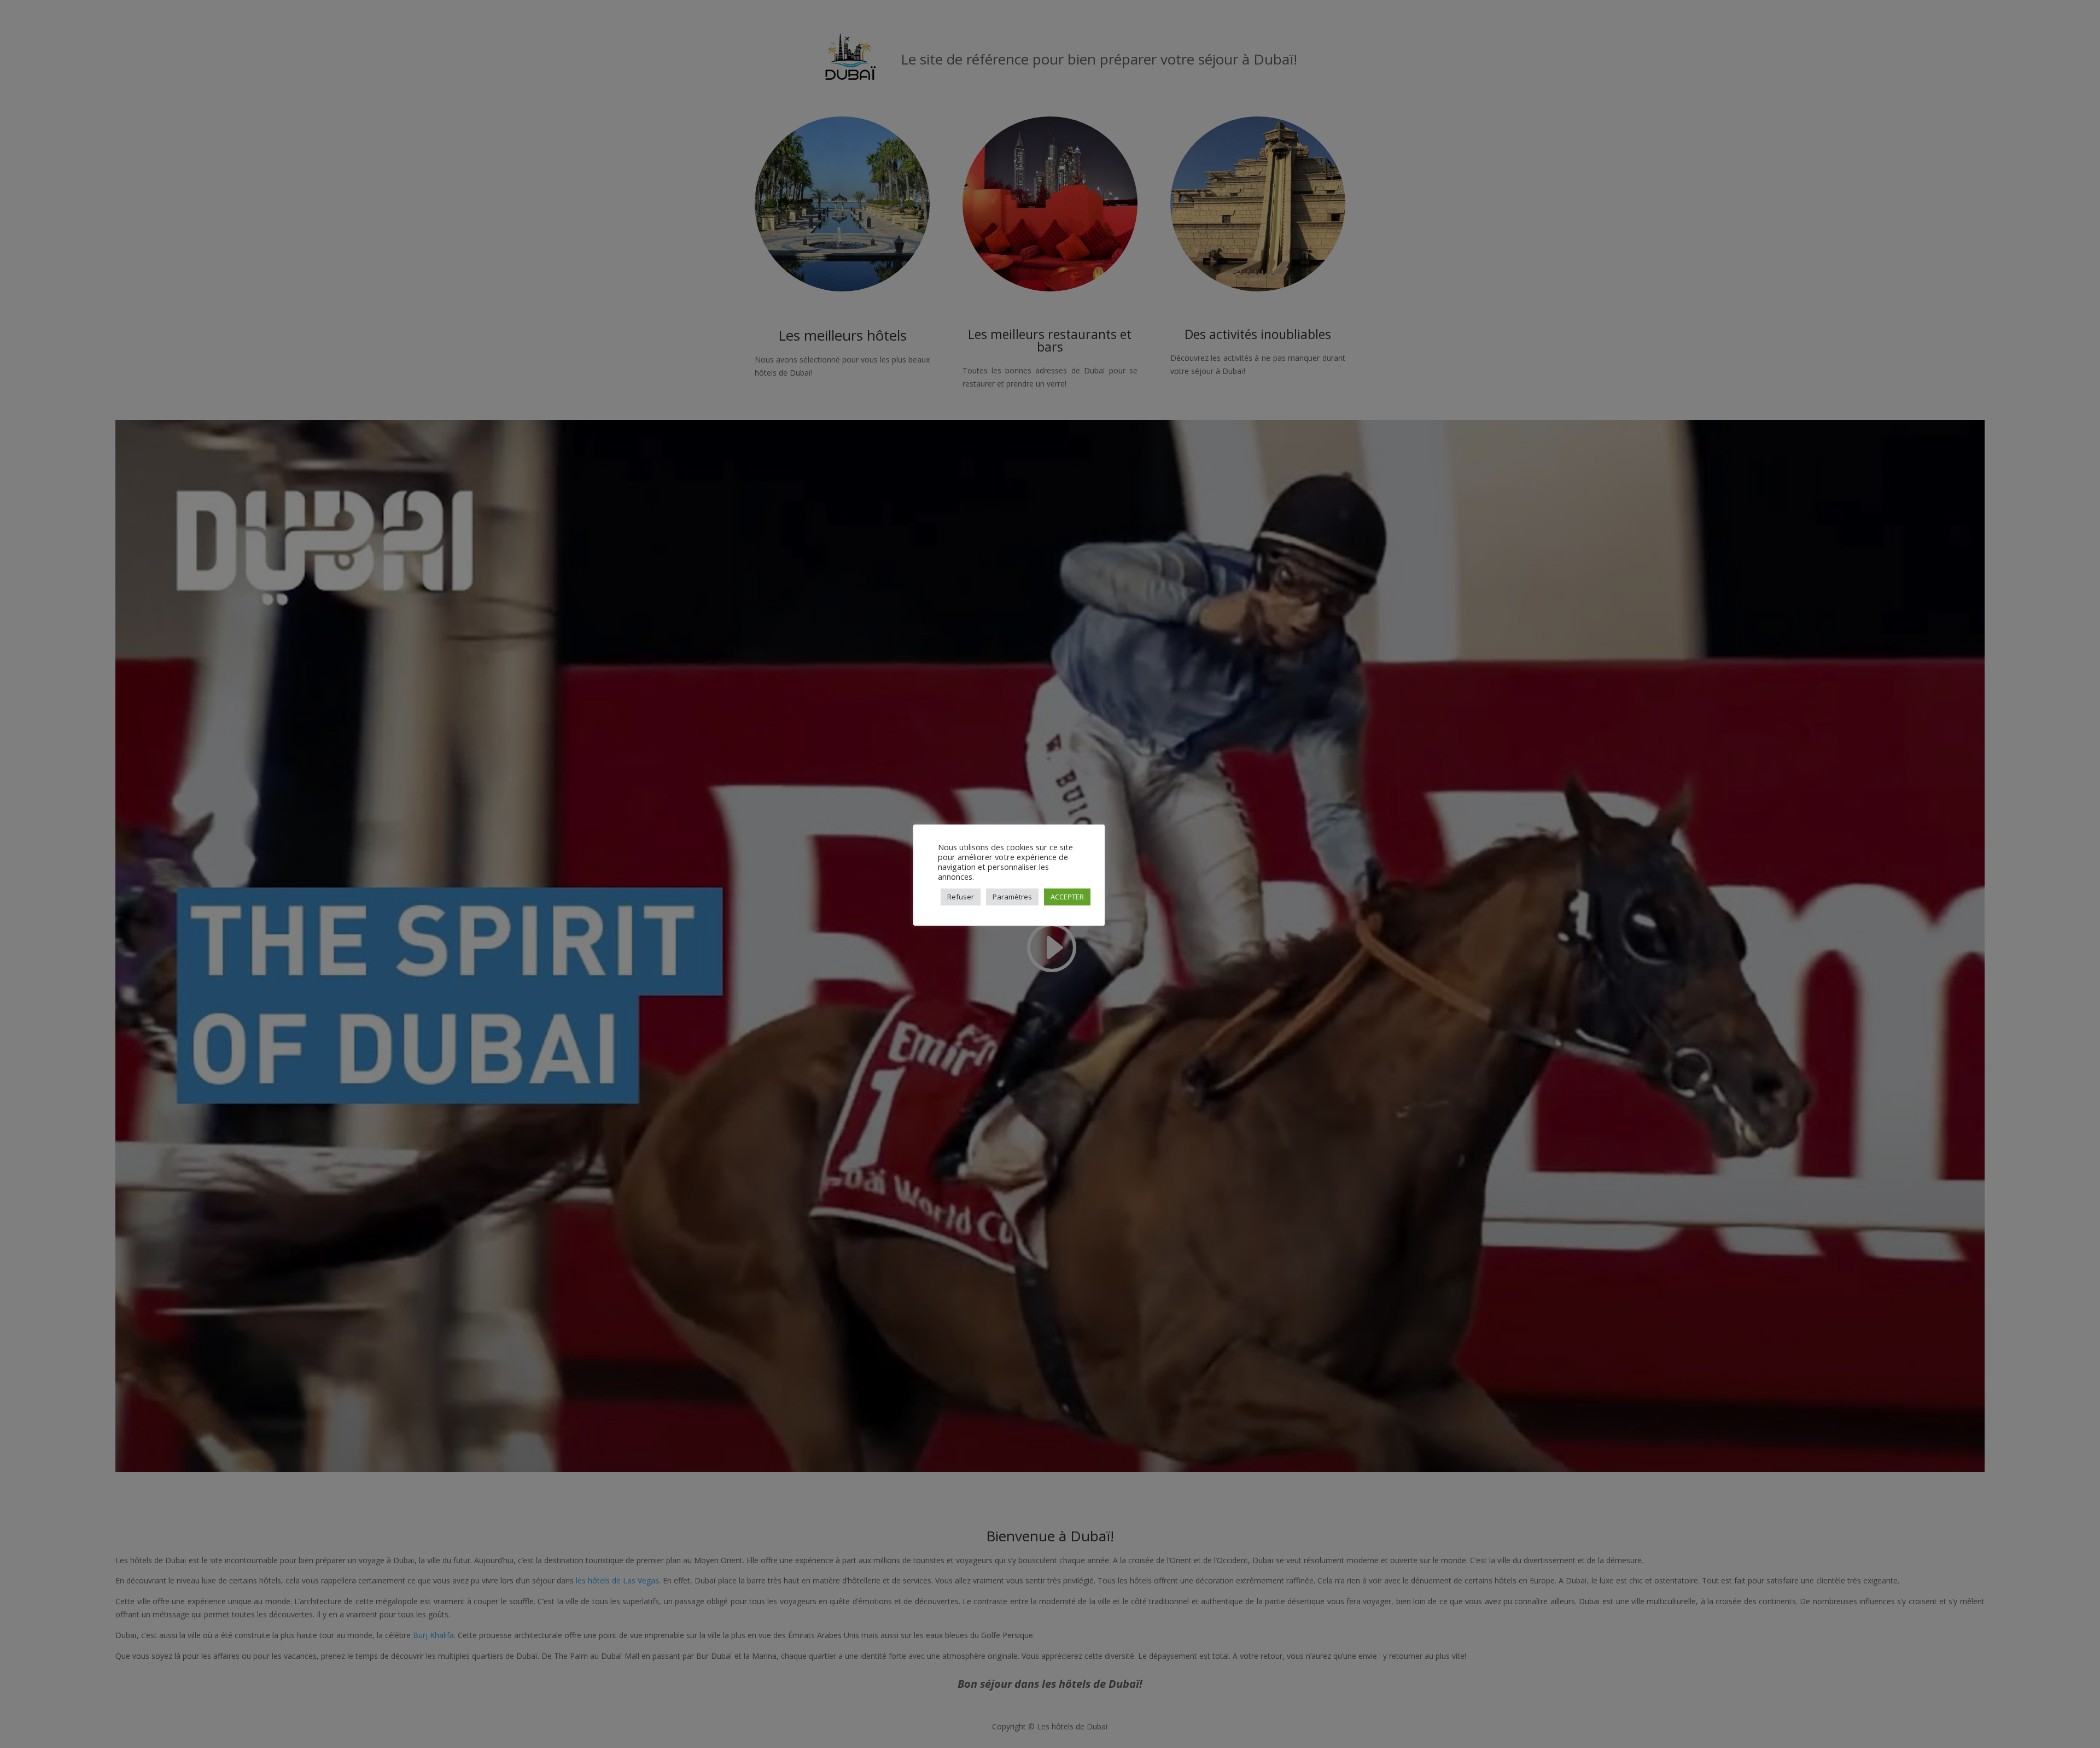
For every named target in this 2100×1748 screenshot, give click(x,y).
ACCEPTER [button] (1067, 897)
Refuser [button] (961, 897)
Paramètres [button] (1012, 897)
